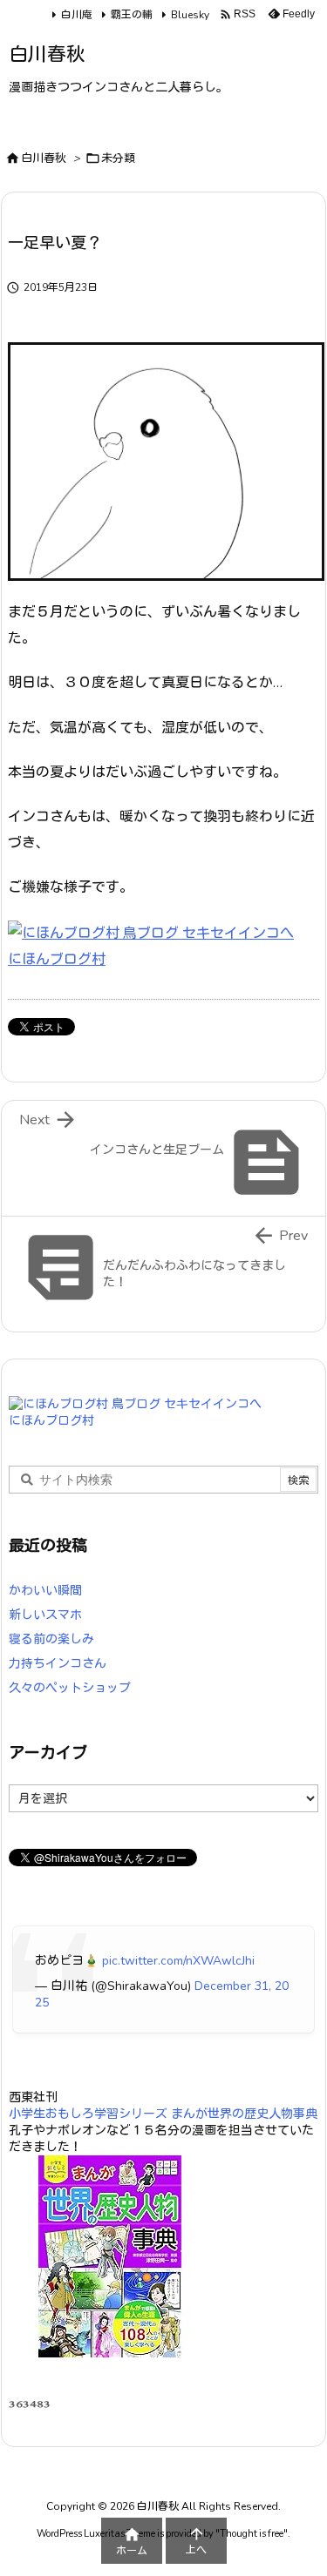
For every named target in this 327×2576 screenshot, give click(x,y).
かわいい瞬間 (45, 1591)
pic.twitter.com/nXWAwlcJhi (178, 1961)
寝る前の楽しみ (51, 1639)
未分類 (118, 158)
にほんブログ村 (57, 960)
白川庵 (77, 15)
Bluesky (190, 15)
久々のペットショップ (70, 1688)
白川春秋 (44, 158)
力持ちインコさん (58, 1664)
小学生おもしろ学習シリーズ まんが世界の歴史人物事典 (163, 2114)
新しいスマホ (45, 1615)
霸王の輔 (132, 15)
